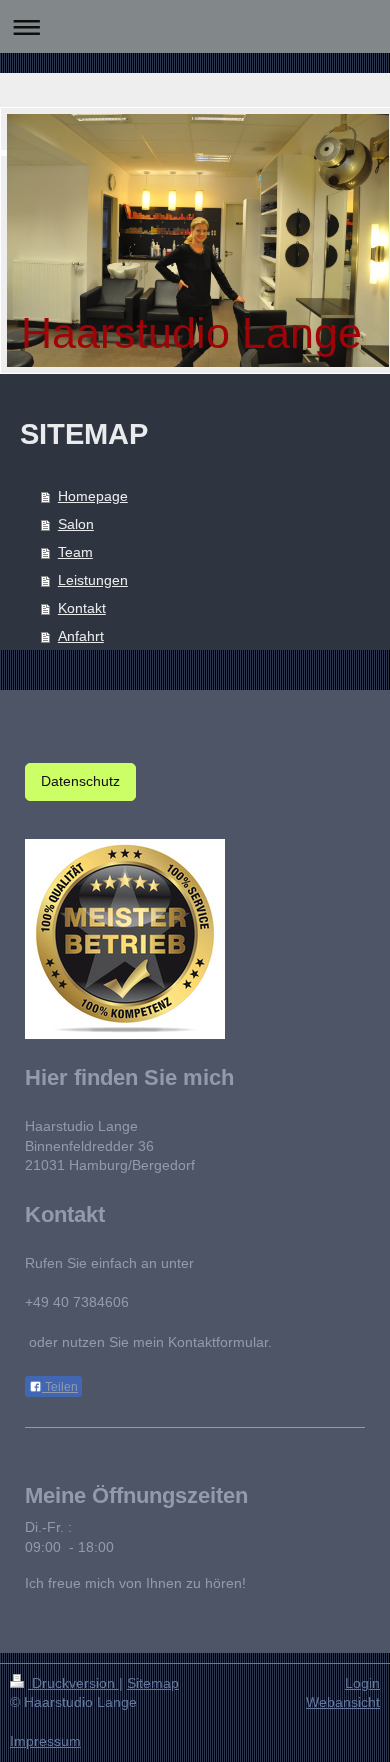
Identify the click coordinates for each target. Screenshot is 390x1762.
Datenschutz (80, 781)
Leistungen (93, 580)
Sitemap (153, 1683)
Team (75, 552)
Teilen (60, 1387)
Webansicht (343, 1702)
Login (362, 1683)
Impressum (45, 1741)
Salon (76, 524)
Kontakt (82, 608)
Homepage (93, 496)
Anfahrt (81, 636)
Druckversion (73, 1683)
